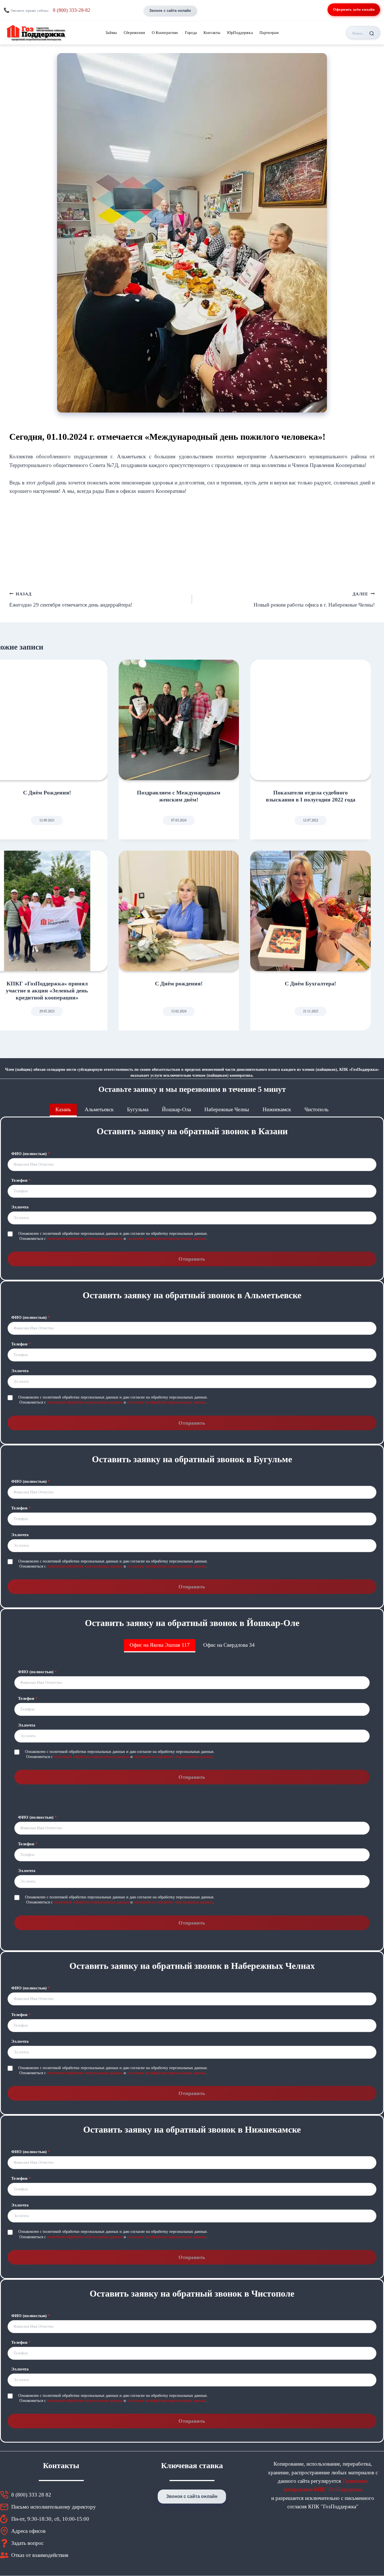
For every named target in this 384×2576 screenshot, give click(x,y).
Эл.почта (20, 1207)
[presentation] (179, 720)
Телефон (21, 1180)
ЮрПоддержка (240, 33)
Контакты (212, 33)
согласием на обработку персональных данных (167, 1239)
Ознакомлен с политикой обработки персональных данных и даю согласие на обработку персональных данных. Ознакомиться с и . (113, 1236)
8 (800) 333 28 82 (31, 2495)
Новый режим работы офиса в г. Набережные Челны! (314, 600)
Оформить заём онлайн (354, 9)
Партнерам (269, 33)
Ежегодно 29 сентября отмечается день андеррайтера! (71, 600)
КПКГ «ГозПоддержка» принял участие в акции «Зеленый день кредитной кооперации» (47, 990)
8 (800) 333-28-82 (72, 10)
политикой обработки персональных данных (85, 1239)
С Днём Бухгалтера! (310, 983)
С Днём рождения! (179, 983)
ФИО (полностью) (31, 1154)
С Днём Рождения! (47, 792)
